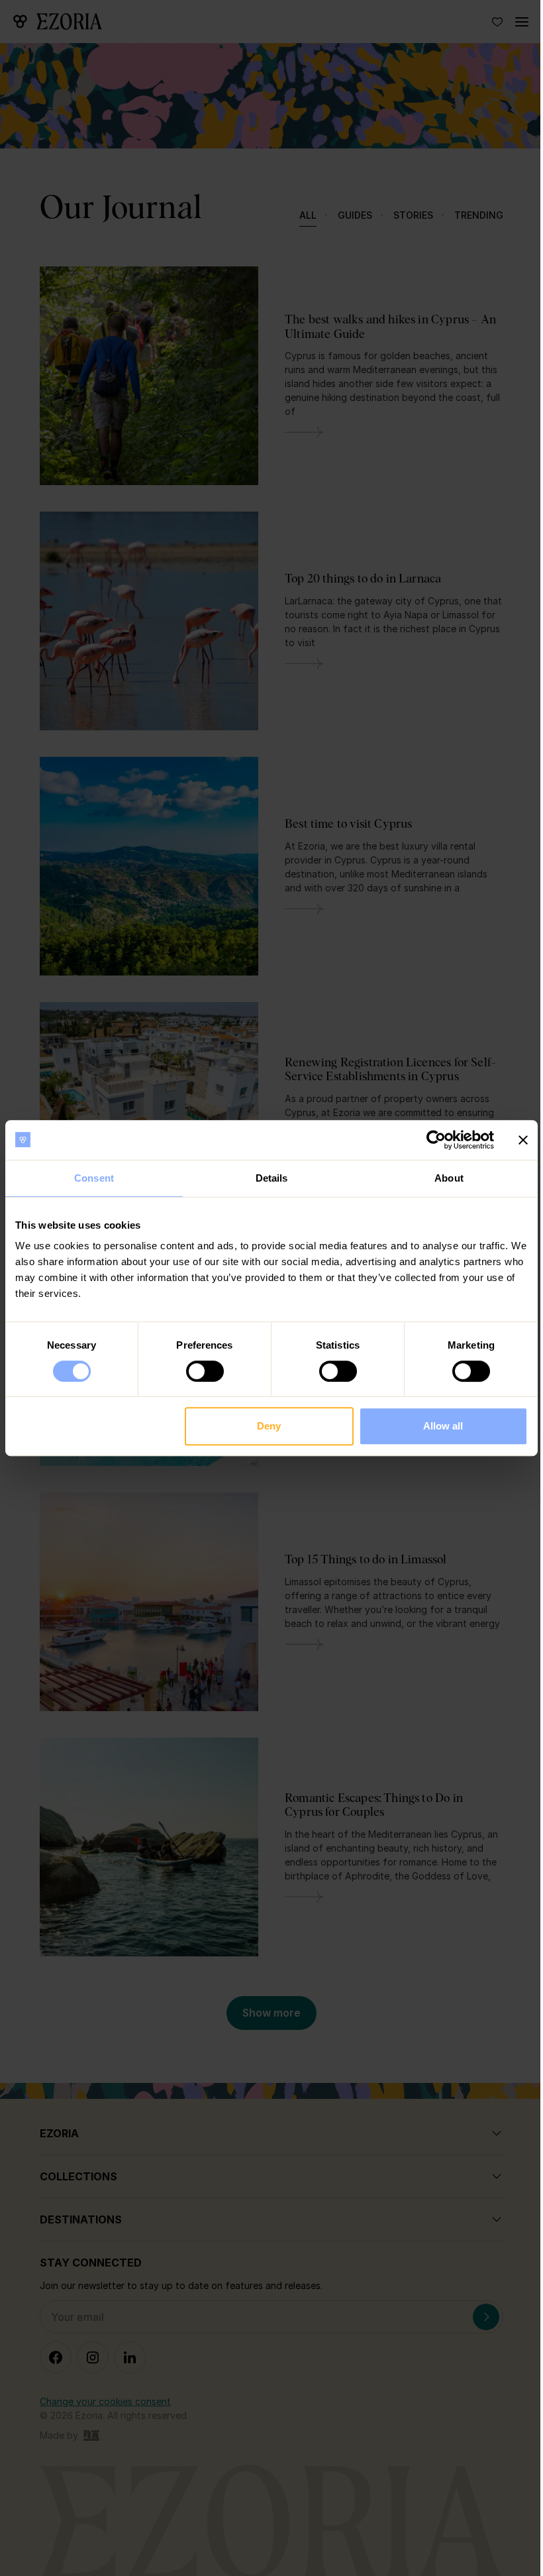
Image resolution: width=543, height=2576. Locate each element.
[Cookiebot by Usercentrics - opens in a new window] (436, 1140)
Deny (269, 1426)
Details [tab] (272, 1178)
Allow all (443, 1426)
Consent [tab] (94, 1178)
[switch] (205, 1371)
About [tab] (449, 1178)
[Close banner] (523, 1140)
